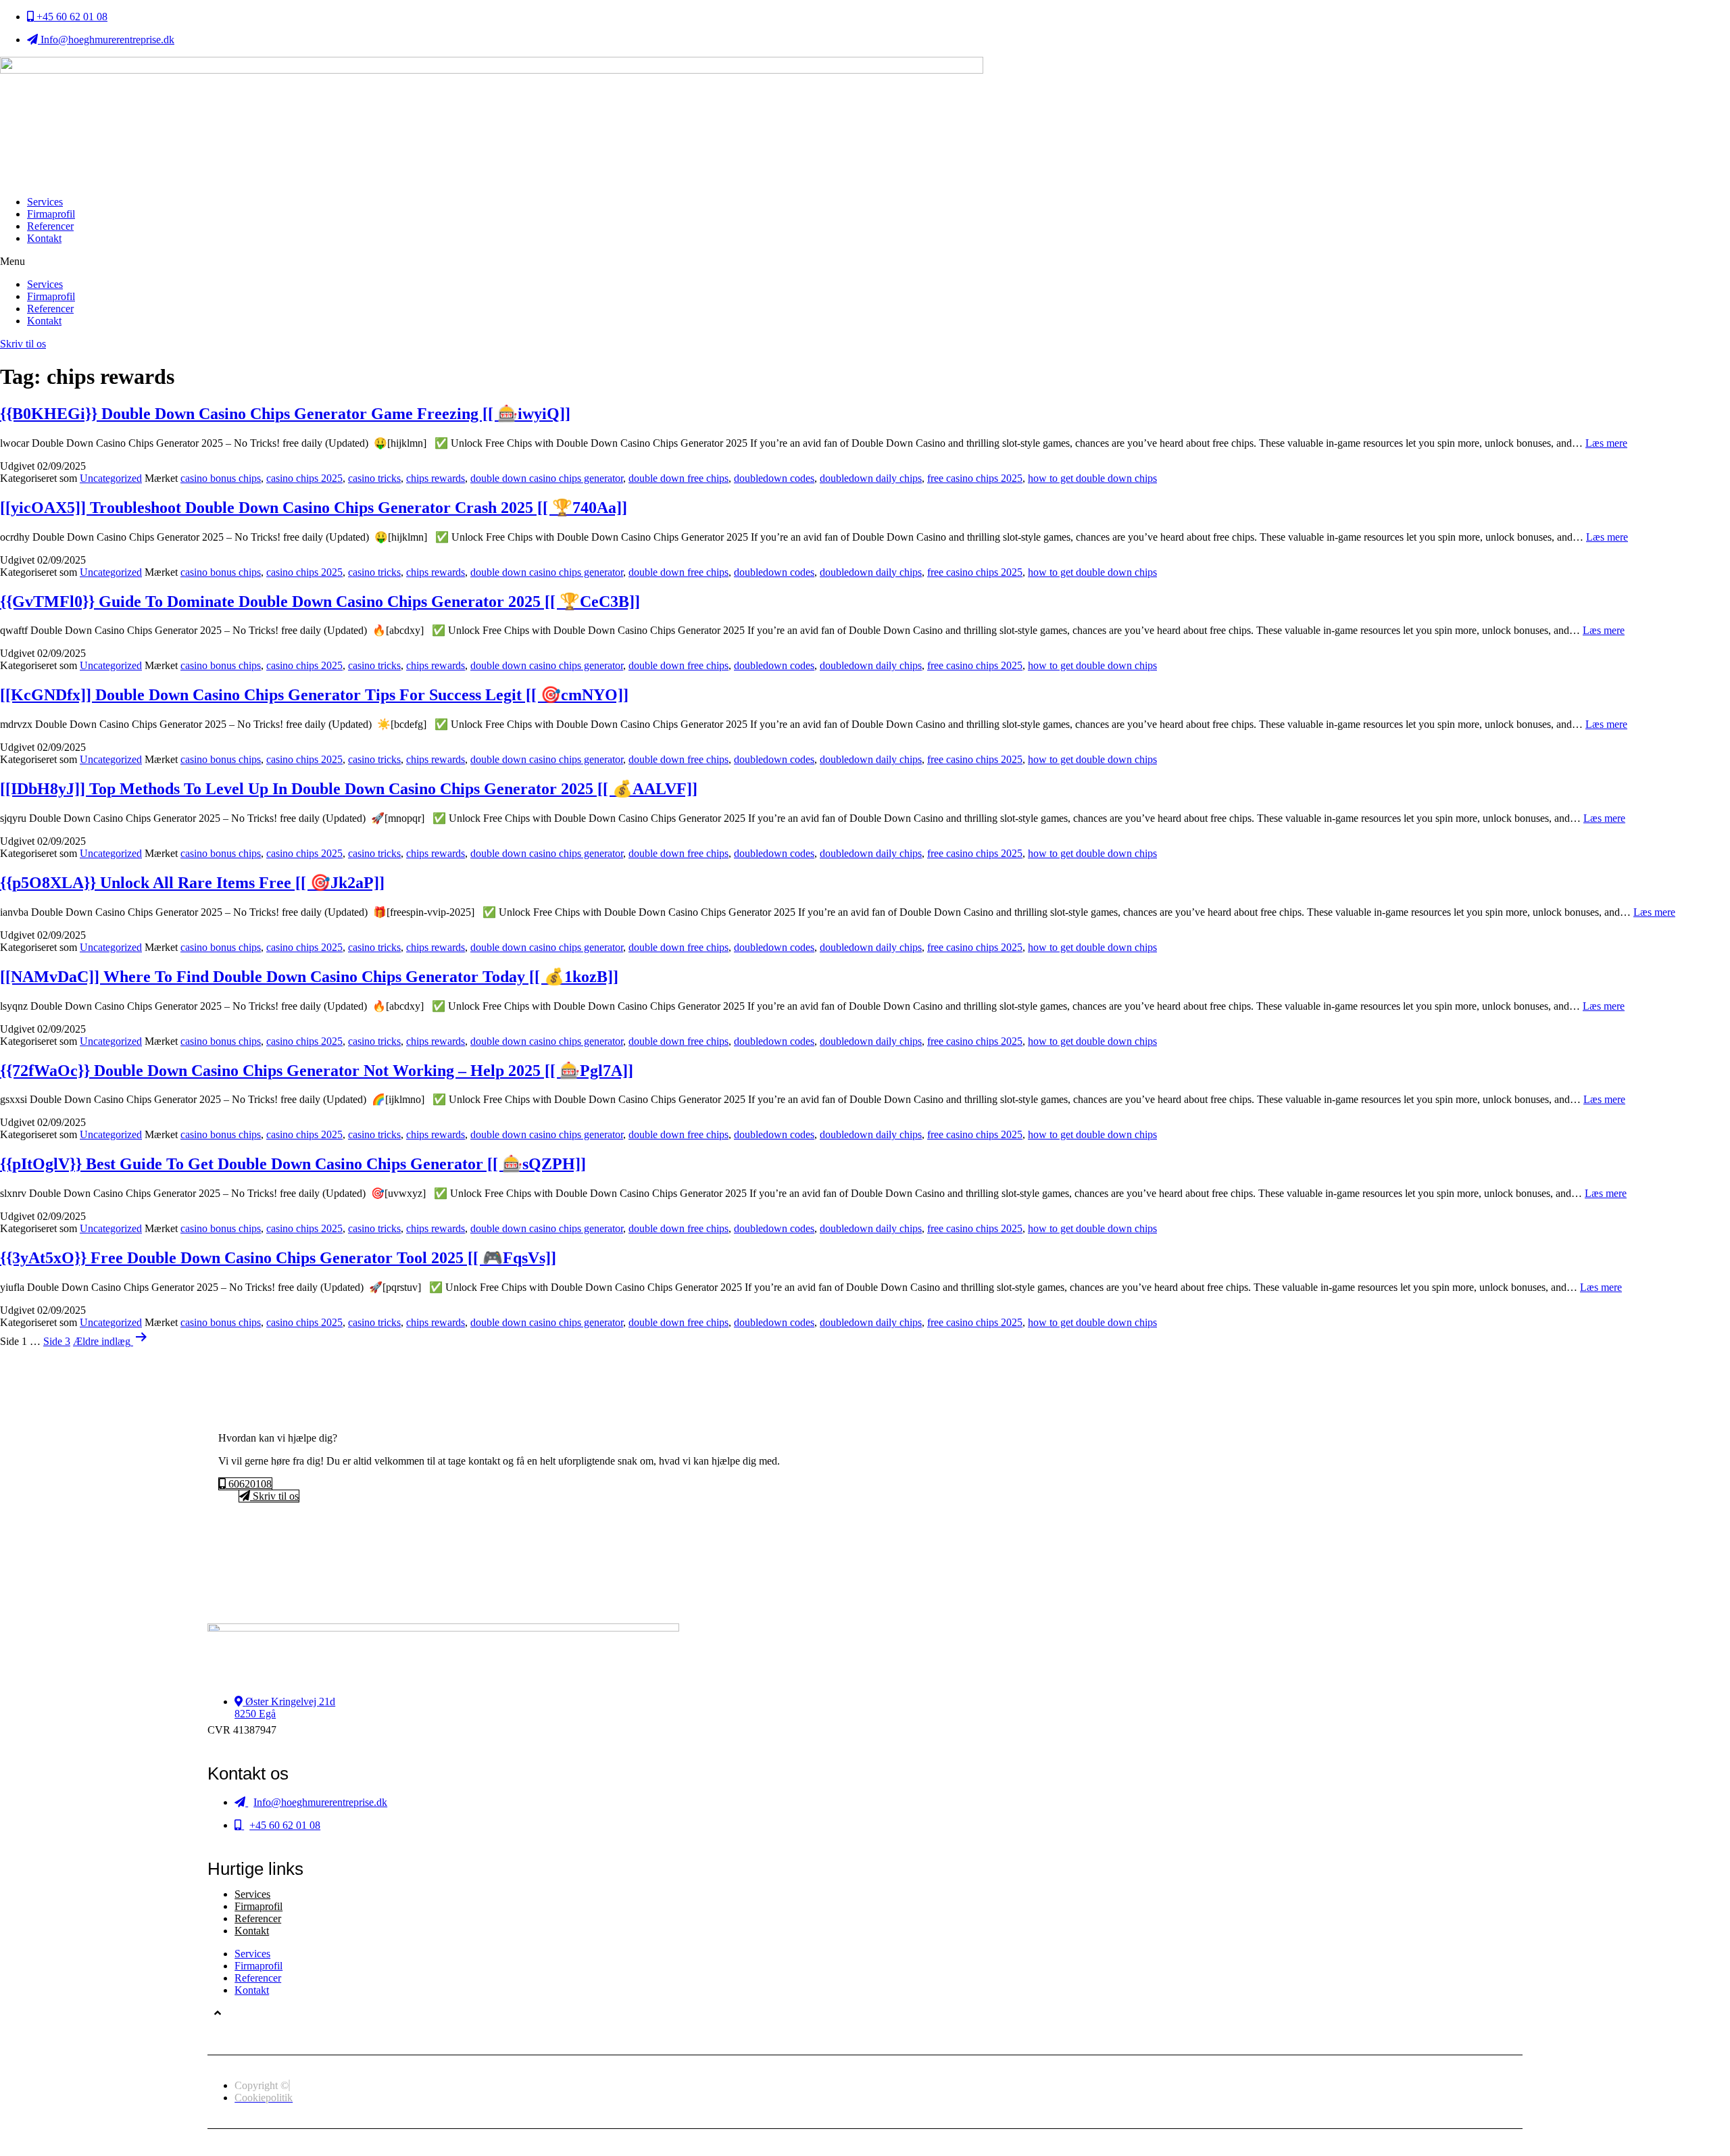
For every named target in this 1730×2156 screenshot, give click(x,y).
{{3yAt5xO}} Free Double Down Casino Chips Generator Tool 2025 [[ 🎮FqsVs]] (278, 1258)
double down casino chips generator (547, 478)
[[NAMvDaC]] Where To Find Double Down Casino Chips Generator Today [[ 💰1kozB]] (309, 977)
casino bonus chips (221, 478)
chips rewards (436, 478)
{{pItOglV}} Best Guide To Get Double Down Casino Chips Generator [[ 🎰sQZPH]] (293, 1164)
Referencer (50, 226)
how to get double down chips (1092, 478)
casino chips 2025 (304, 478)
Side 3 (57, 1341)
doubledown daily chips (871, 478)
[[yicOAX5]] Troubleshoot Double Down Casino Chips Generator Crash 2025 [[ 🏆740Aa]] (314, 508)
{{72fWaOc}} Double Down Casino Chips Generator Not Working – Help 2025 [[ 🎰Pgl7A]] (317, 1071)
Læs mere (1606, 443)
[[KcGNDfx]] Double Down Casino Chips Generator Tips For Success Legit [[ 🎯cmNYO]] (314, 695)
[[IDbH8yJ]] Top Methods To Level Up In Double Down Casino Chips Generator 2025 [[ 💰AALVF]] (349, 789)
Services (45, 202)
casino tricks (374, 478)
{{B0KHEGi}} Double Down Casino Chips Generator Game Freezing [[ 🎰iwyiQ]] (285, 414)
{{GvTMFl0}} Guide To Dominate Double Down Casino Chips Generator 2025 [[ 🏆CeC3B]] (320, 602)
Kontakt (44, 238)
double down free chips (678, 478)
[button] (865, 262)
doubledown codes (774, 478)
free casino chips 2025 (975, 478)
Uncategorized (111, 478)
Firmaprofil (51, 214)
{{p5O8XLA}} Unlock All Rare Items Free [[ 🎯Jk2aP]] (192, 883)
